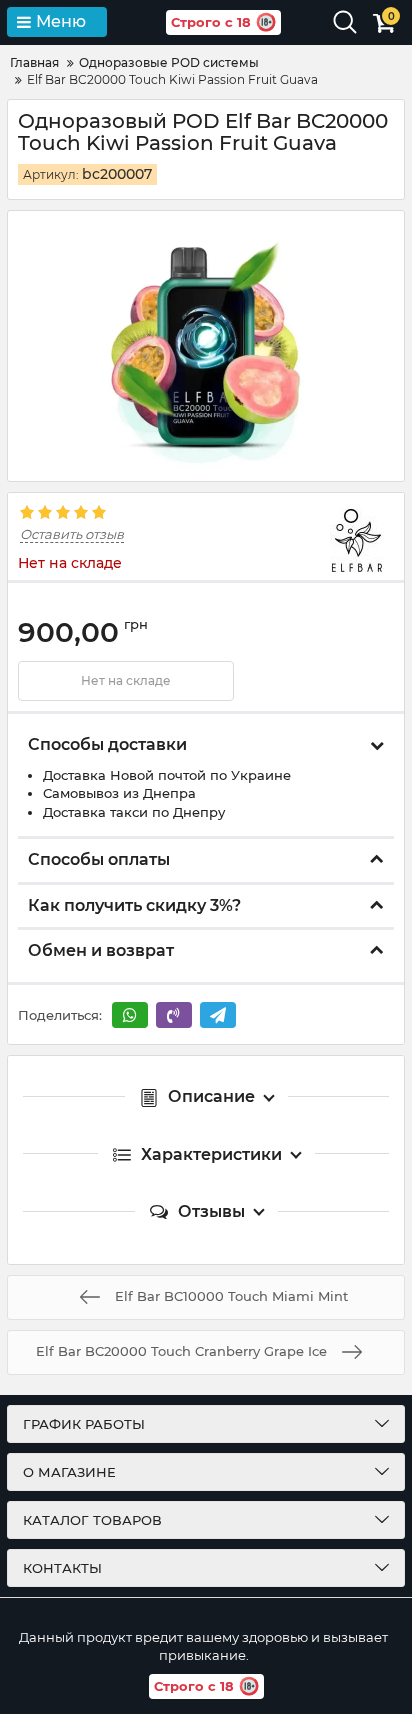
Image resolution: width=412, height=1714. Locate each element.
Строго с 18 (211, 22)
